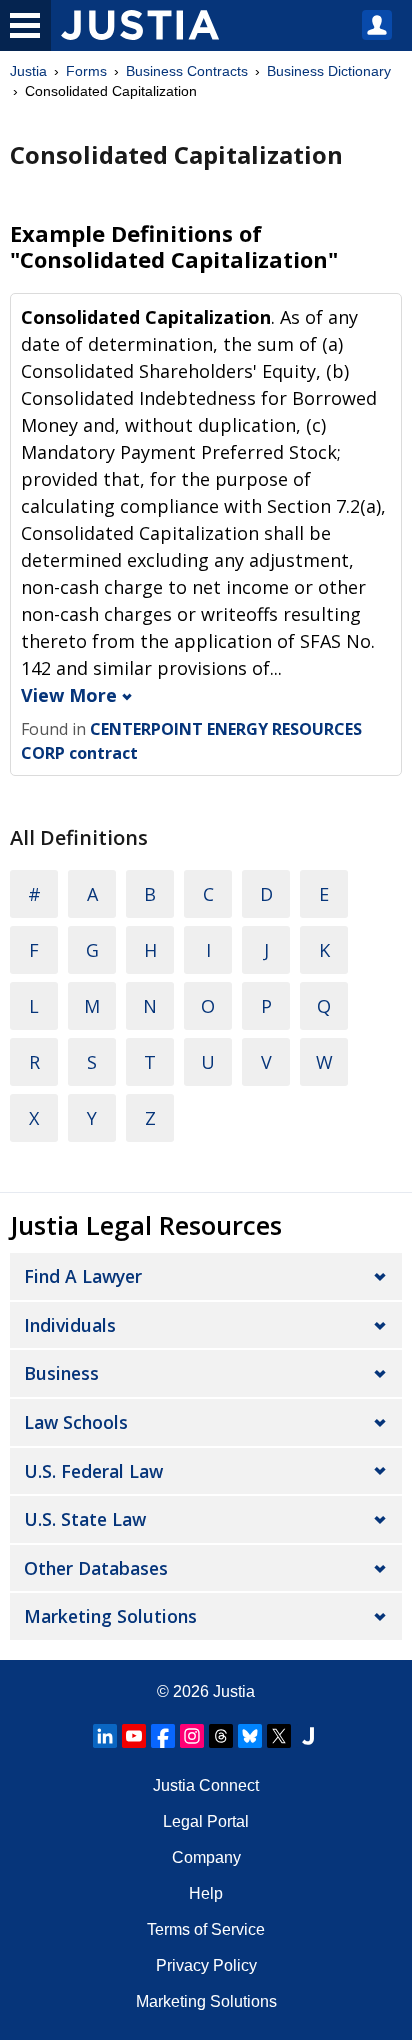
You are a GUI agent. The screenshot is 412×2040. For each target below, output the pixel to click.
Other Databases (96, 1568)
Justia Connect (206, 1785)
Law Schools (76, 1422)
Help (206, 1893)
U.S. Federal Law (93, 1471)
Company (206, 1857)
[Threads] (221, 1736)
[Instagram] (192, 1736)
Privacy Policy (206, 1965)
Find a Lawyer (83, 1276)
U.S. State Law (85, 1519)
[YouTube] (134, 1736)
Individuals (70, 1325)
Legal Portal (206, 1821)
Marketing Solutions (110, 1616)
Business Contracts (187, 71)
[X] (279, 1736)
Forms (86, 71)
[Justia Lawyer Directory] (308, 1736)
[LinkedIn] (105, 1736)
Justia (28, 71)
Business (61, 1373)
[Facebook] (163, 1736)
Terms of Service (206, 1929)
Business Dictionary (329, 71)
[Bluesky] (250, 1736)
